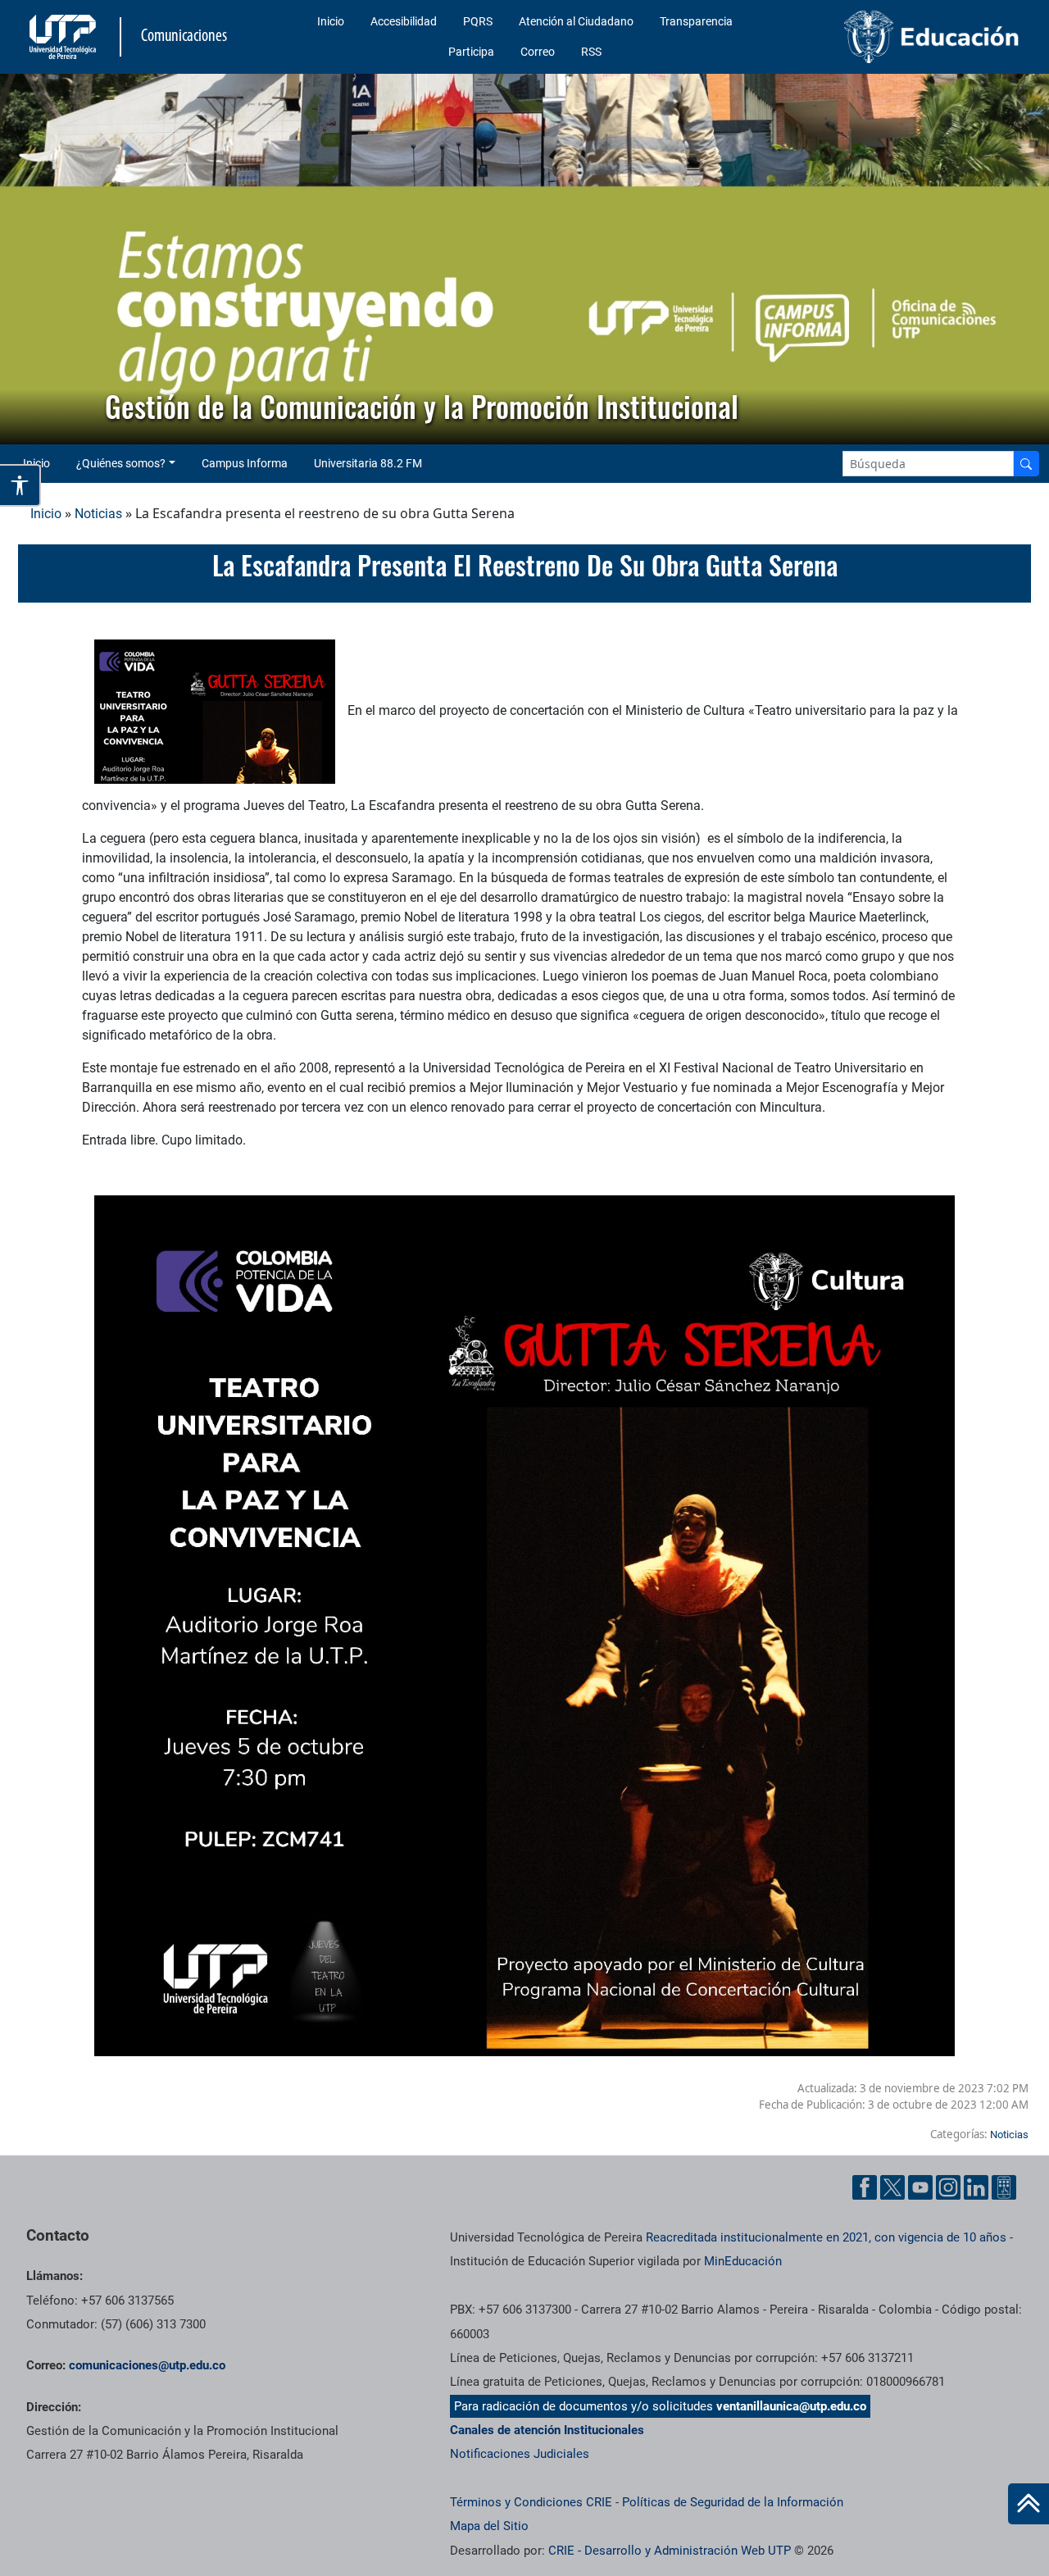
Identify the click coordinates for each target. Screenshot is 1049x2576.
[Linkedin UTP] (976, 2187)
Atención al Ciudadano (576, 21)
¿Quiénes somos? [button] (121, 463)
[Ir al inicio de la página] (1029, 2504)
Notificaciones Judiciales (520, 2454)
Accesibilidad (404, 21)
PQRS (478, 21)
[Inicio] (1029, 2504)
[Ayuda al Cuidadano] (1004, 2187)
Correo (538, 52)
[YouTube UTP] (920, 2187)
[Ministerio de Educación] (910, 37)
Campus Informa (245, 463)
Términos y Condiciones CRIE (531, 2502)
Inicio (331, 21)
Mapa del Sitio (489, 2526)
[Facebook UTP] (865, 2187)
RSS (591, 52)
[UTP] (65, 37)
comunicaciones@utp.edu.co (147, 2365)
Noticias (98, 514)
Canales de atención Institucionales (547, 2430)
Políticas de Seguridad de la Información (733, 2502)
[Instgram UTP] (948, 2187)
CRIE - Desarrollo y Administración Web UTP (670, 2551)
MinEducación (743, 2261)
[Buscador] (1026, 464)
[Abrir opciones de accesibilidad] (20, 485)
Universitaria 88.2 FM (368, 463)
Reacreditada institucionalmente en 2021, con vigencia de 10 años (826, 2237)
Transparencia (696, 21)
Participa (471, 52)
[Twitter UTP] (892, 2187)
